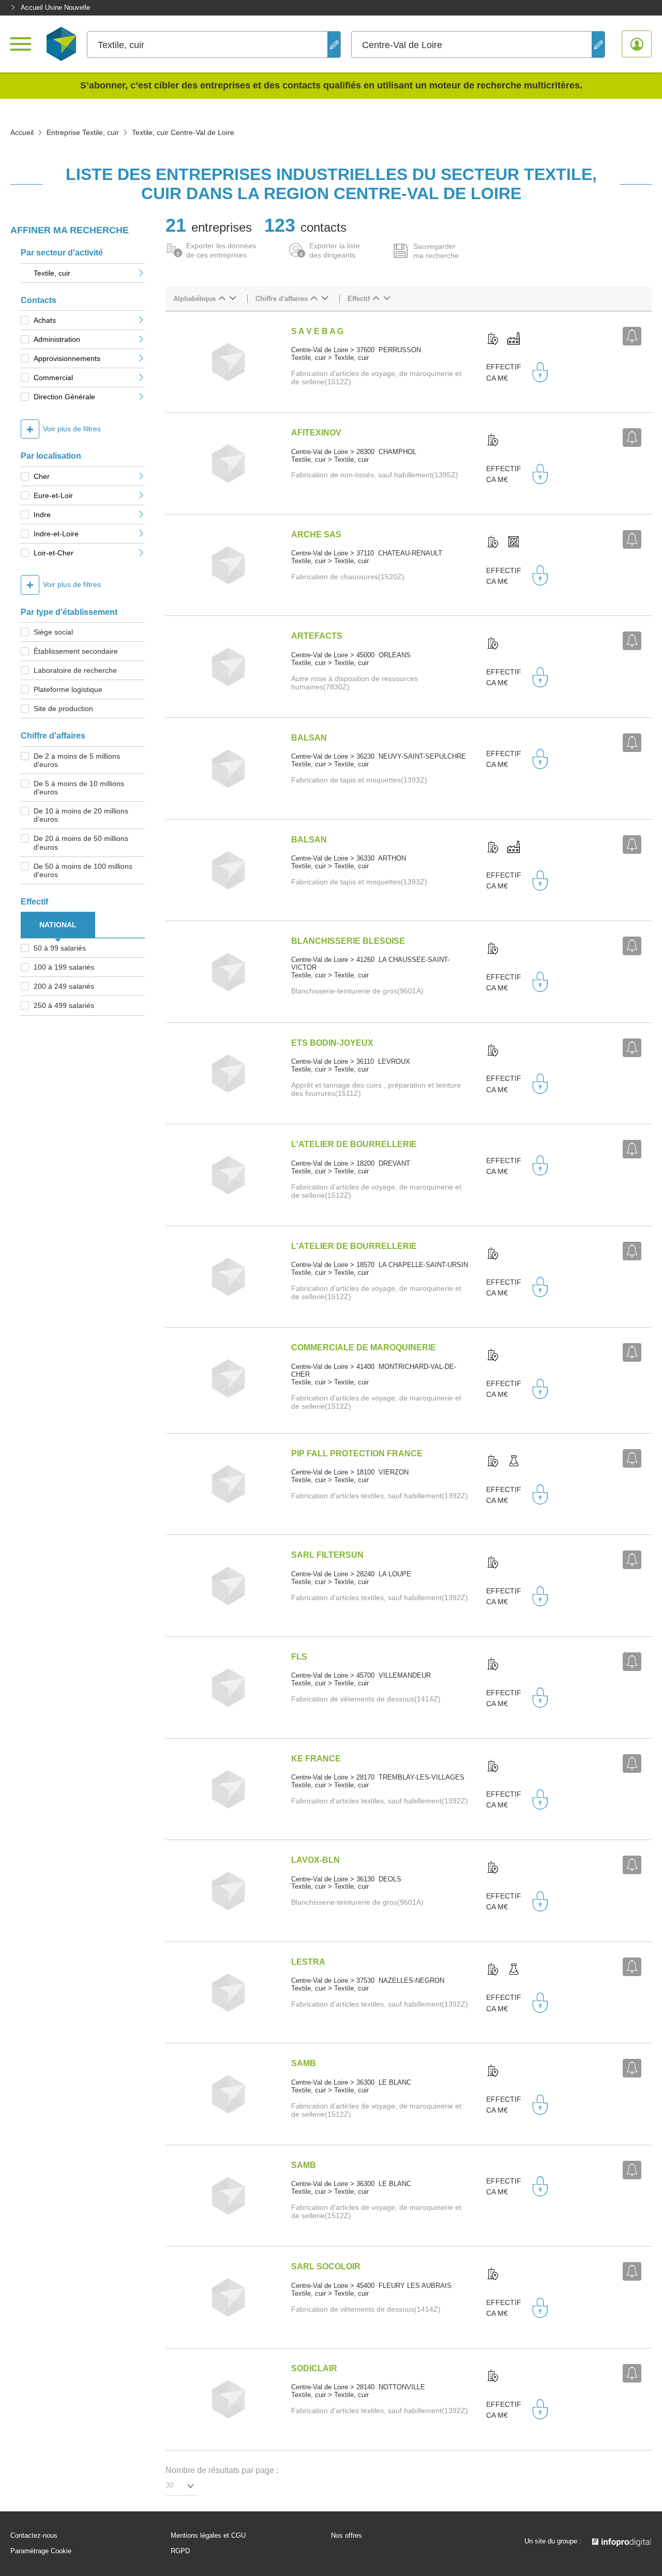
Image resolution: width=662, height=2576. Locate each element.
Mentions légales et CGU (208, 2536)
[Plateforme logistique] (514, 543)
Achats (45, 320)
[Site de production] (514, 339)
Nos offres (347, 2536)
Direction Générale (64, 397)
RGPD (180, 2551)
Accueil (22, 132)
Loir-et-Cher (54, 553)
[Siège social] (493, 339)
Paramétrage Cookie (41, 2551)
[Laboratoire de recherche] (514, 1462)
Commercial (53, 378)
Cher (42, 476)
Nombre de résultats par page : (222, 2470)
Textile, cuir (52, 273)
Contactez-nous (34, 2536)
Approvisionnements (67, 358)
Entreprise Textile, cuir (83, 132)
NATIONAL (58, 925)
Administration (57, 339)
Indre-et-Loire (56, 534)
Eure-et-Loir (53, 495)
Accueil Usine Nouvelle (55, 7)
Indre (42, 515)
